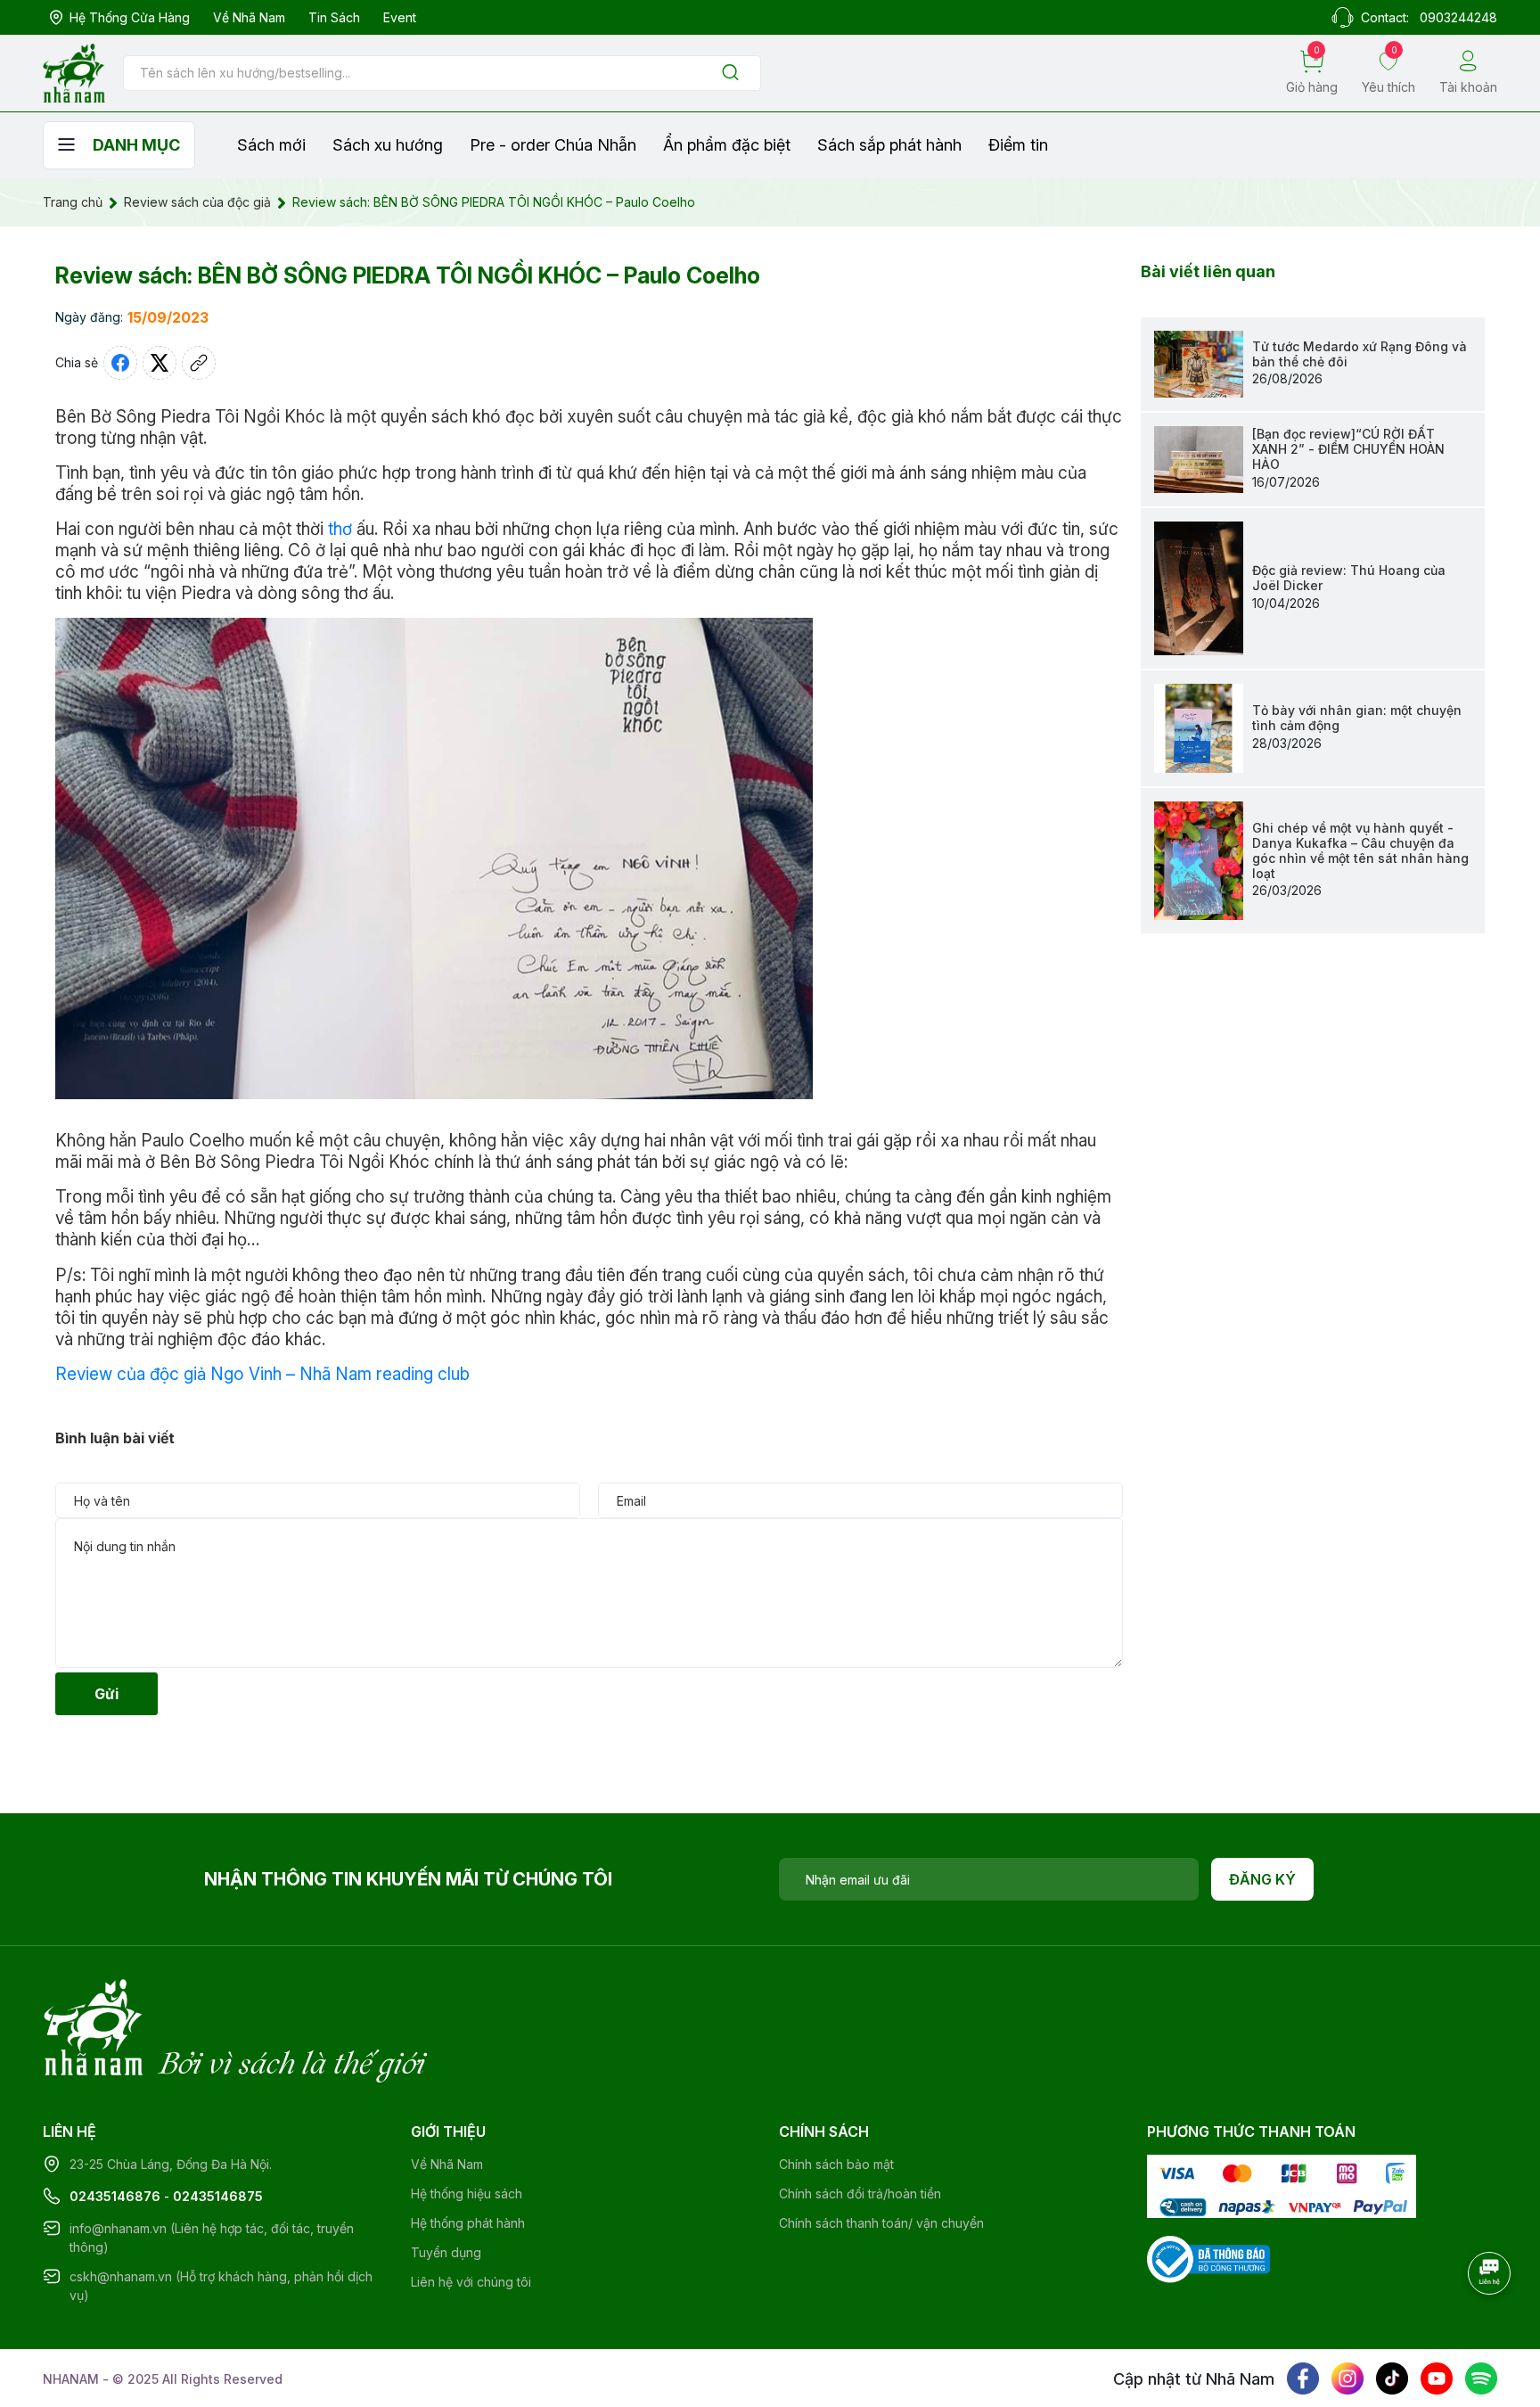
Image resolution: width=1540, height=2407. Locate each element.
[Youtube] (1437, 2378)
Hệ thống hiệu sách (467, 2193)
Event (400, 17)
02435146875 (218, 2196)
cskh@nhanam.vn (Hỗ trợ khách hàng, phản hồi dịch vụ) (221, 2286)
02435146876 (115, 2196)
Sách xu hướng (388, 145)
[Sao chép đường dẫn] (199, 363)
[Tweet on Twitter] (160, 363)
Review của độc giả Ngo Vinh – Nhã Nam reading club (262, 1374)
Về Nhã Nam (249, 17)
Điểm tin (1018, 145)
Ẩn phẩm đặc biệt (727, 145)
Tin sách (334, 17)
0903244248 (1458, 17)
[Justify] (730, 74)
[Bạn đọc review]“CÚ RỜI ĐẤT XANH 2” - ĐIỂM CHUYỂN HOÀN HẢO (1348, 449)
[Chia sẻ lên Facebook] (120, 363)
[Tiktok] (1392, 2378)
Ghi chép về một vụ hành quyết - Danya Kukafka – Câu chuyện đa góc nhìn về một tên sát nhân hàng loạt (1360, 850)
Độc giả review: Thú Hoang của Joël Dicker (1349, 578)
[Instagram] (1347, 2378)
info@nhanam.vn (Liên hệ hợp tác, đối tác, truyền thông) (212, 2238)
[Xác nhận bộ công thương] (1208, 2258)
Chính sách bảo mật (836, 2164)
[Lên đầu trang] (1491, 2322)
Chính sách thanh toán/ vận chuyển (881, 2223)
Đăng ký (1262, 1879)
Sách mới (271, 145)
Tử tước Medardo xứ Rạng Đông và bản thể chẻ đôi (1360, 354)
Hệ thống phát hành (468, 2223)
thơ (340, 529)
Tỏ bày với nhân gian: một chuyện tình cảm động (1357, 718)
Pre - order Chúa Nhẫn (553, 145)
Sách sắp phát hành (889, 145)
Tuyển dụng (446, 2252)
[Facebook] (1303, 2378)
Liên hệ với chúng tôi (471, 2282)
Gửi (106, 1694)
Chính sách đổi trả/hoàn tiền (860, 2193)
